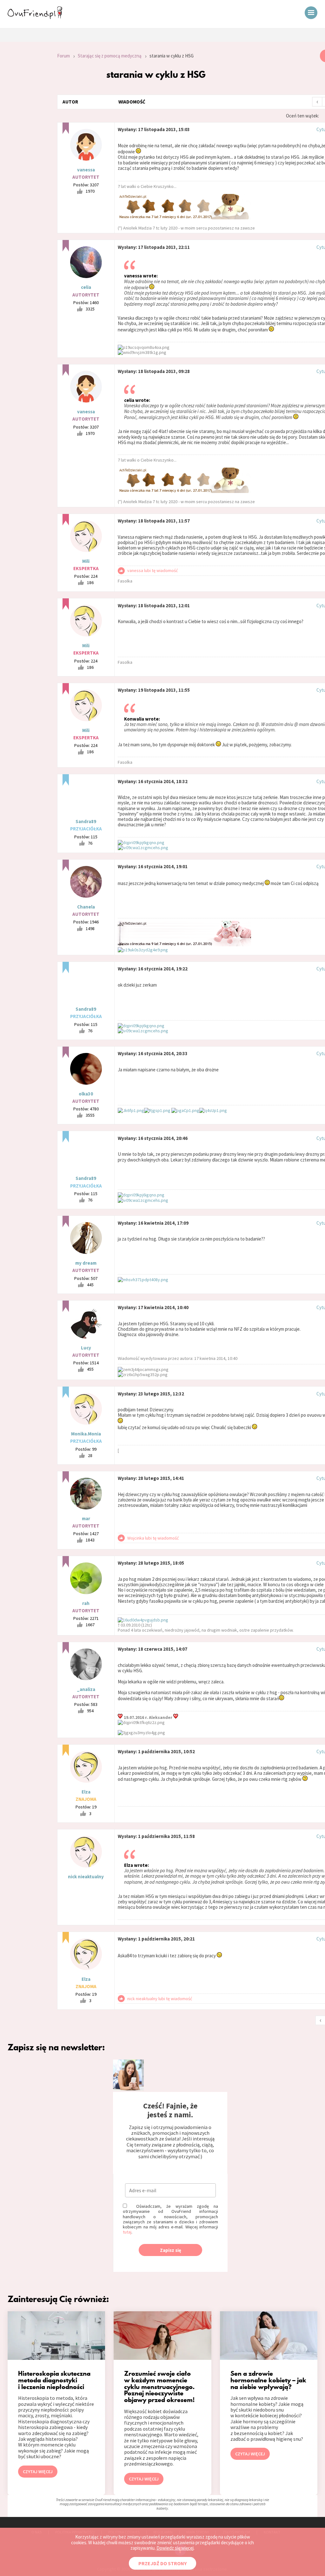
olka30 (86, 1094)
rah (86, 1603)
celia (86, 287)
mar (86, 1518)
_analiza (86, 1689)
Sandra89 (86, 821)
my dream (86, 1263)
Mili (86, 561)
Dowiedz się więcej (175, 2548)
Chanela (86, 907)
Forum (63, 56)
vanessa (86, 170)
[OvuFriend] (35, 17)
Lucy (86, 1348)
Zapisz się (171, 2250)
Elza (86, 1792)
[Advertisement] (24, 135)
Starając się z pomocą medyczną (110, 56)
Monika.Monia (86, 1434)
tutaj (127, 2232)
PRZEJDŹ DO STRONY (162, 2563)
